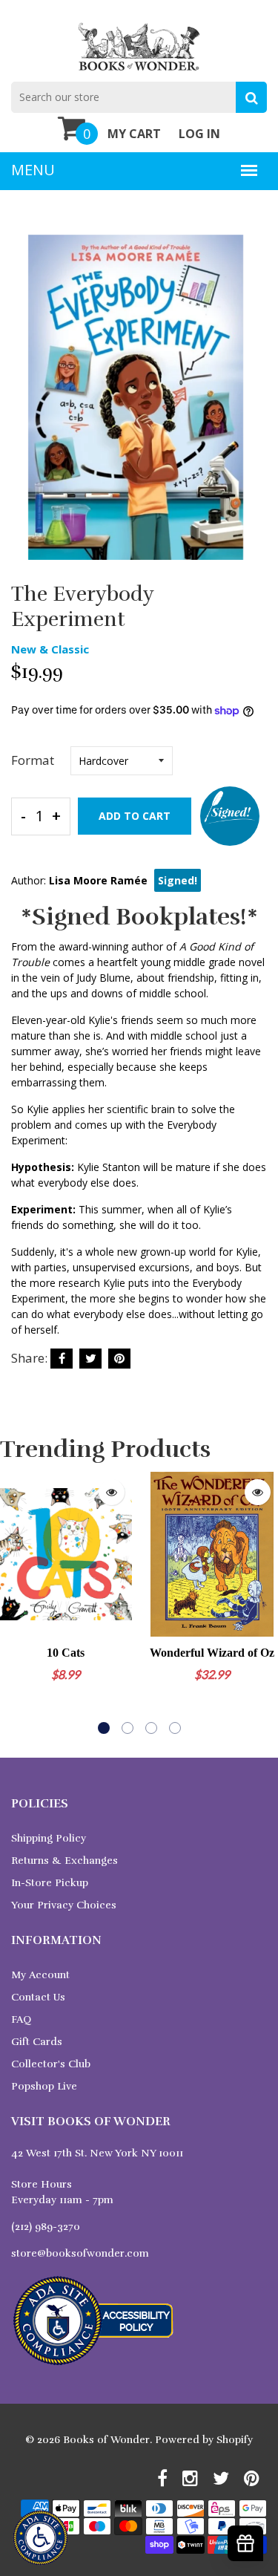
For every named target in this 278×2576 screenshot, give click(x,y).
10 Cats (66, 1653)
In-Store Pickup (50, 1883)
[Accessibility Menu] (40, 2538)
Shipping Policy (49, 1838)
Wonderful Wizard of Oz (212, 1653)
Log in (199, 134)
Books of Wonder (106, 2440)
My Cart (134, 134)
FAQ (21, 2019)
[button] (104, 1728)
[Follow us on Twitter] (90, 1359)
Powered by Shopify (204, 2440)
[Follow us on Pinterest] (119, 1359)
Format (33, 760)
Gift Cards (37, 2042)
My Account (40, 1975)
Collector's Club (51, 2064)
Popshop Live (44, 2086)
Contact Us (38, 1997)
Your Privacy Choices (64, 1905)
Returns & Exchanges (64, 1861)
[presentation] (15, 1602)
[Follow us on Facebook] (62, 1359)
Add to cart (135, 816)
